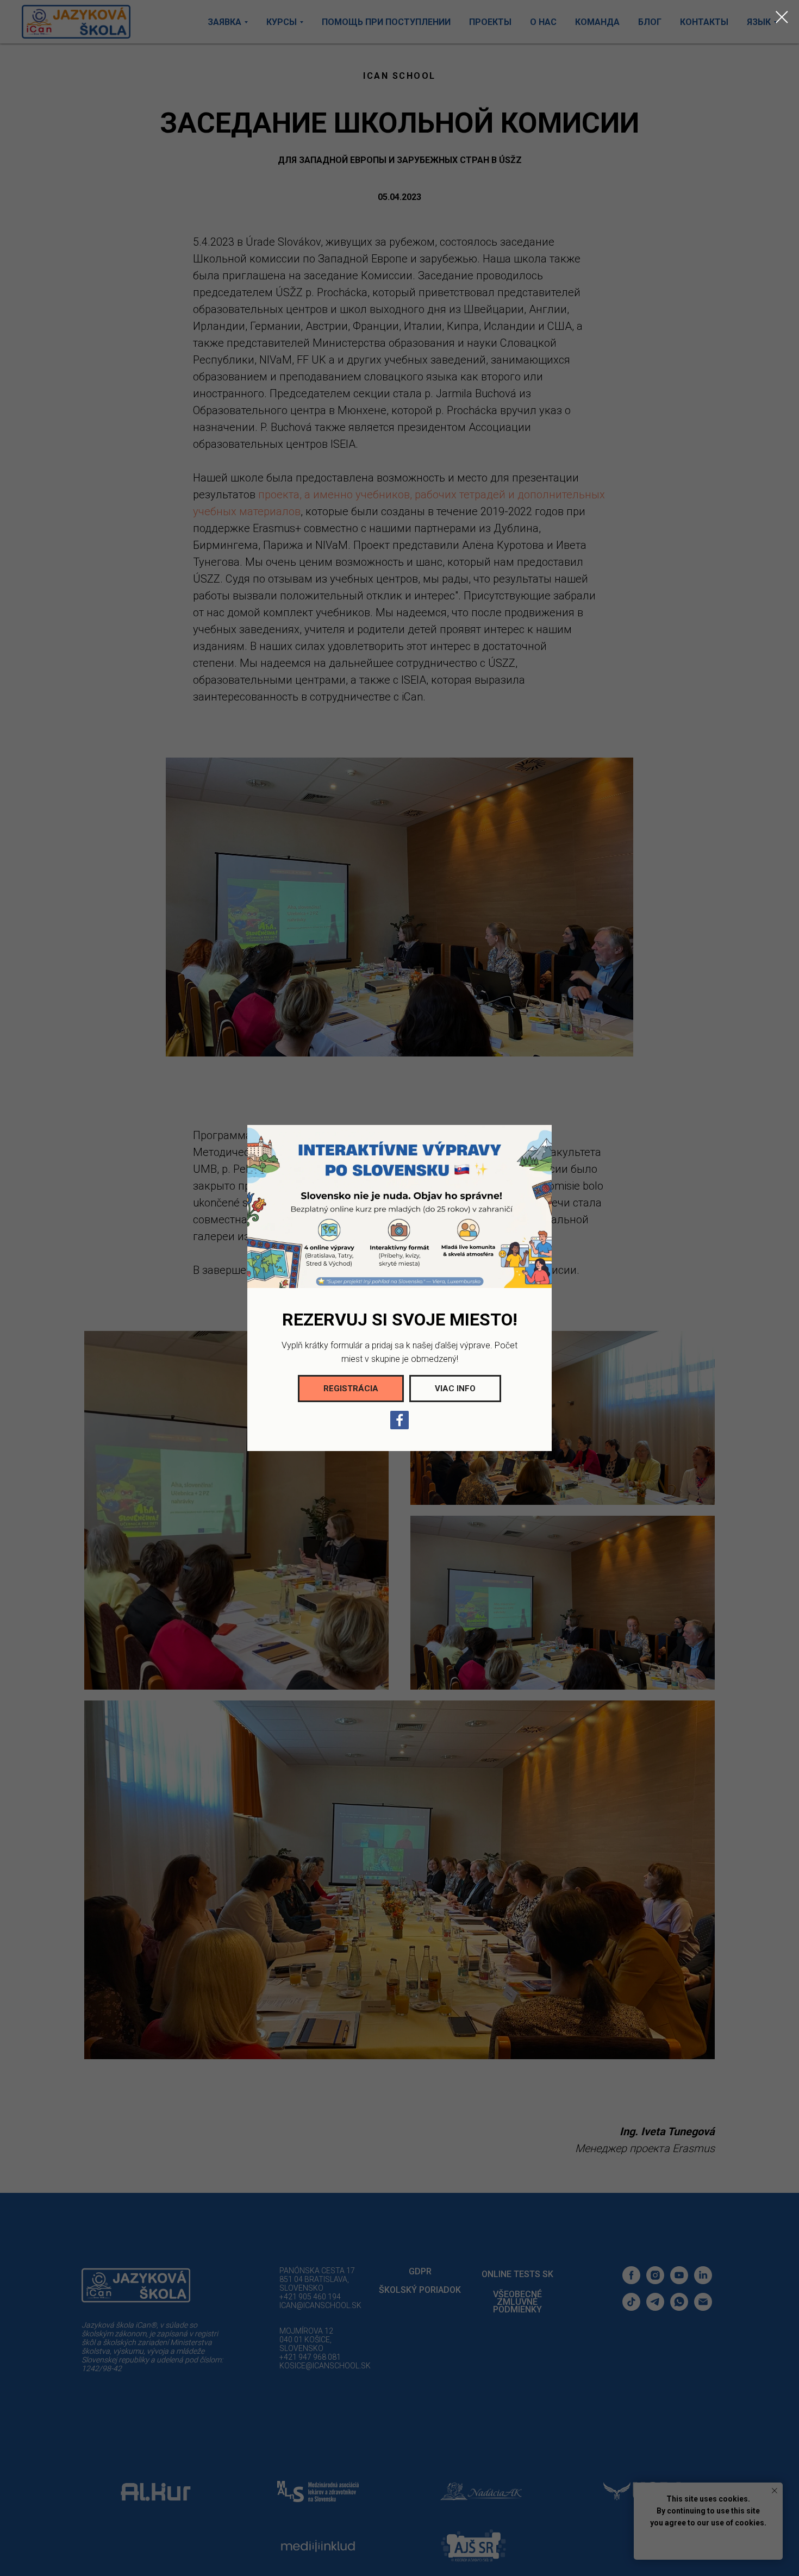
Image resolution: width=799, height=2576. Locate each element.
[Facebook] (399, 1420)
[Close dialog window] (782, 17)
